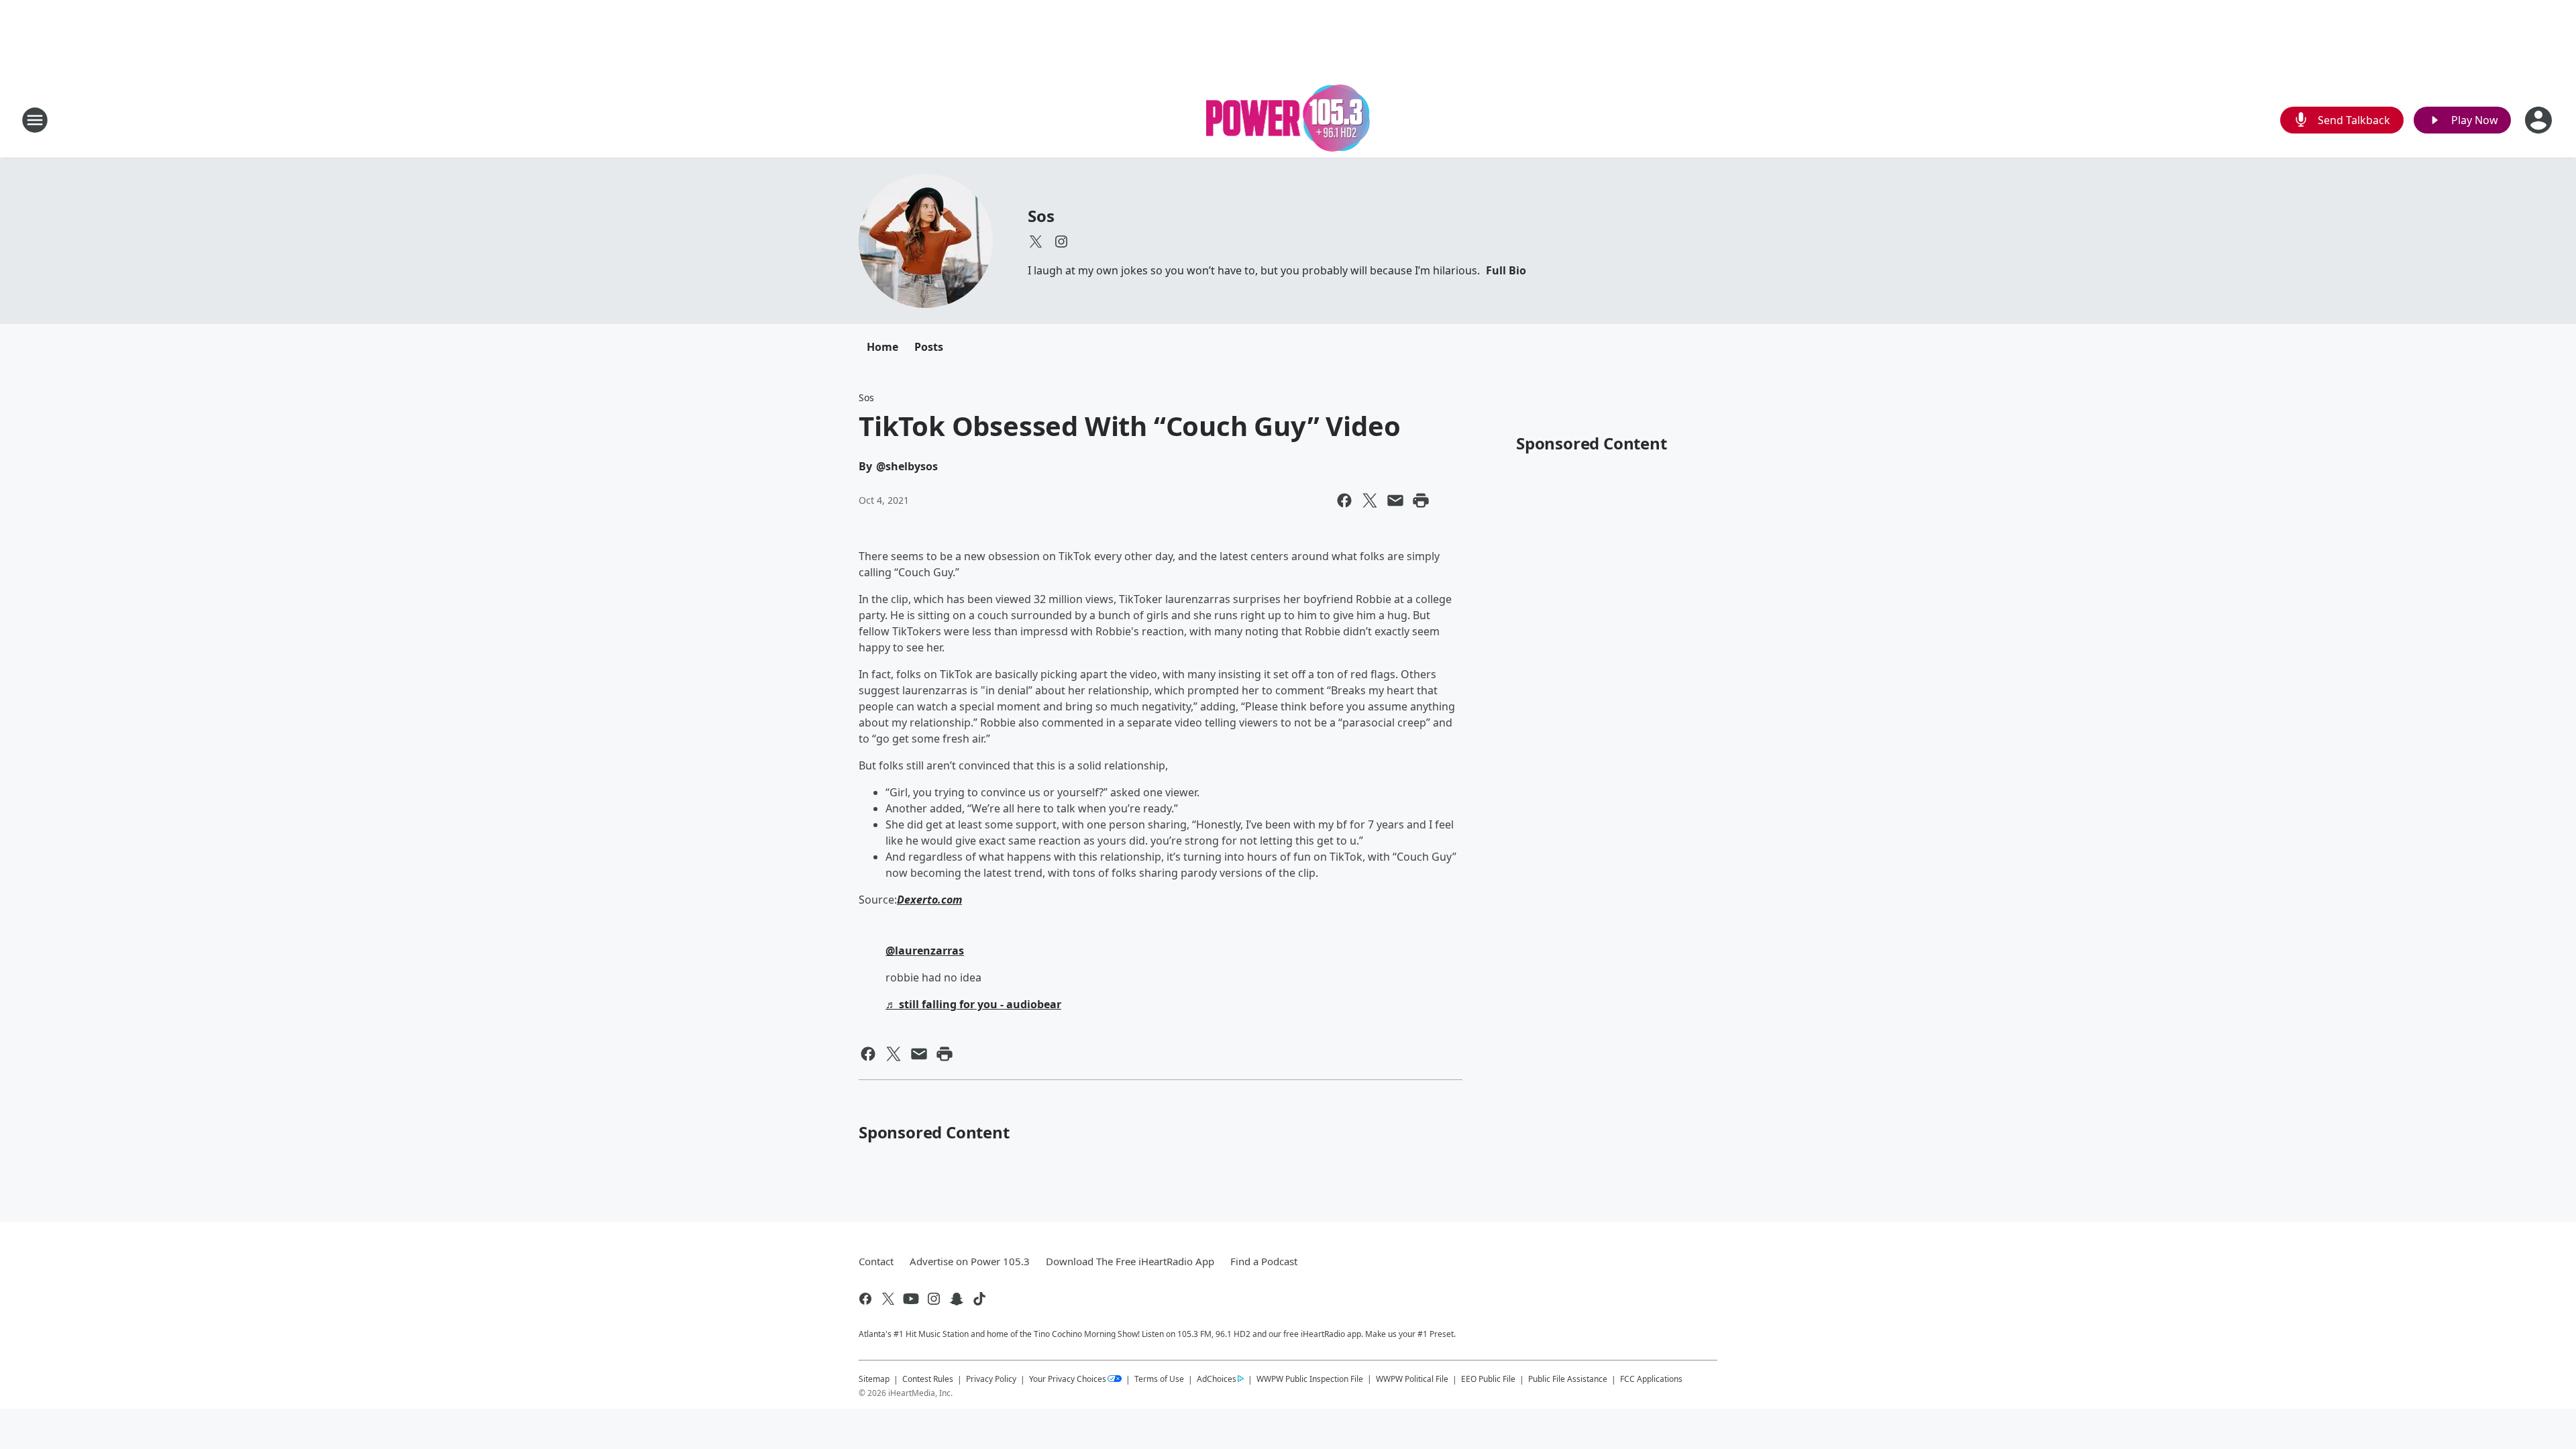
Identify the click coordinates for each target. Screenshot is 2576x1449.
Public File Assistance (1568, 1379)
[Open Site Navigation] (35, 120)
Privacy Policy (991, 1379)
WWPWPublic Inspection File (1310, 1379)
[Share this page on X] (1370, 500)
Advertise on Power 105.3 (970, 1261)
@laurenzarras (925, 951)
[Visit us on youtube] (911, 1299)
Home (882, 347)
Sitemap (874, 1379)
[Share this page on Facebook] (1344, 500)
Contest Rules (928, 1379)
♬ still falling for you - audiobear (973, 1004)
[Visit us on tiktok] (979, 1299)
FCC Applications (1651, 1379)
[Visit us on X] (1036, 241)
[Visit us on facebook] (865, 1299)
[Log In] (2540, 120)
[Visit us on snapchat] (957, 1299)
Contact (876, 1261)
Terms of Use (1159, 1379)
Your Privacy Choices (1068, 1379)
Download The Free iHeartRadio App (1130, 1261)
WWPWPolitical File (1412, 1379)
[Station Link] (1288, 120)
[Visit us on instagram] (1061, 241)
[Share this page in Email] (1395, 500)
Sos (1041, 216)
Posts (929, 347)
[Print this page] (1421, 500)
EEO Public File (1488, 1379)
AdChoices (1217, 1379)
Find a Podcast (1264, 1261)
